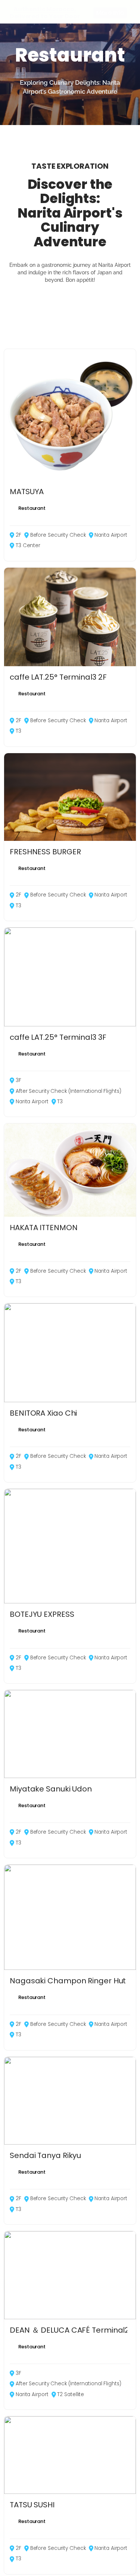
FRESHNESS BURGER (45, 852)
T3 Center (28, 545)
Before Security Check (58, 535)
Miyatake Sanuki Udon (51, 1789)
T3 (18, 731)
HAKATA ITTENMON (44, 1228)
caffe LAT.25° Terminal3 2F (58, 677)
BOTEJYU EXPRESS (42, 1614)
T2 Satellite (71, 2394)
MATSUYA (27, 492)
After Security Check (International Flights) (69, 1091)
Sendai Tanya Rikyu (45, 2155)
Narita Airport (111, 535)
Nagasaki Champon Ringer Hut (68, 1981)
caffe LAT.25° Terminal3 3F (58, 1037)
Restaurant (32, 508)
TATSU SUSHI (32, 2505)
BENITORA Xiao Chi (43, 1413)
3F (18, 1080)
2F (18, 535)
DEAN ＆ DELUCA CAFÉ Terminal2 (69, 2330)
